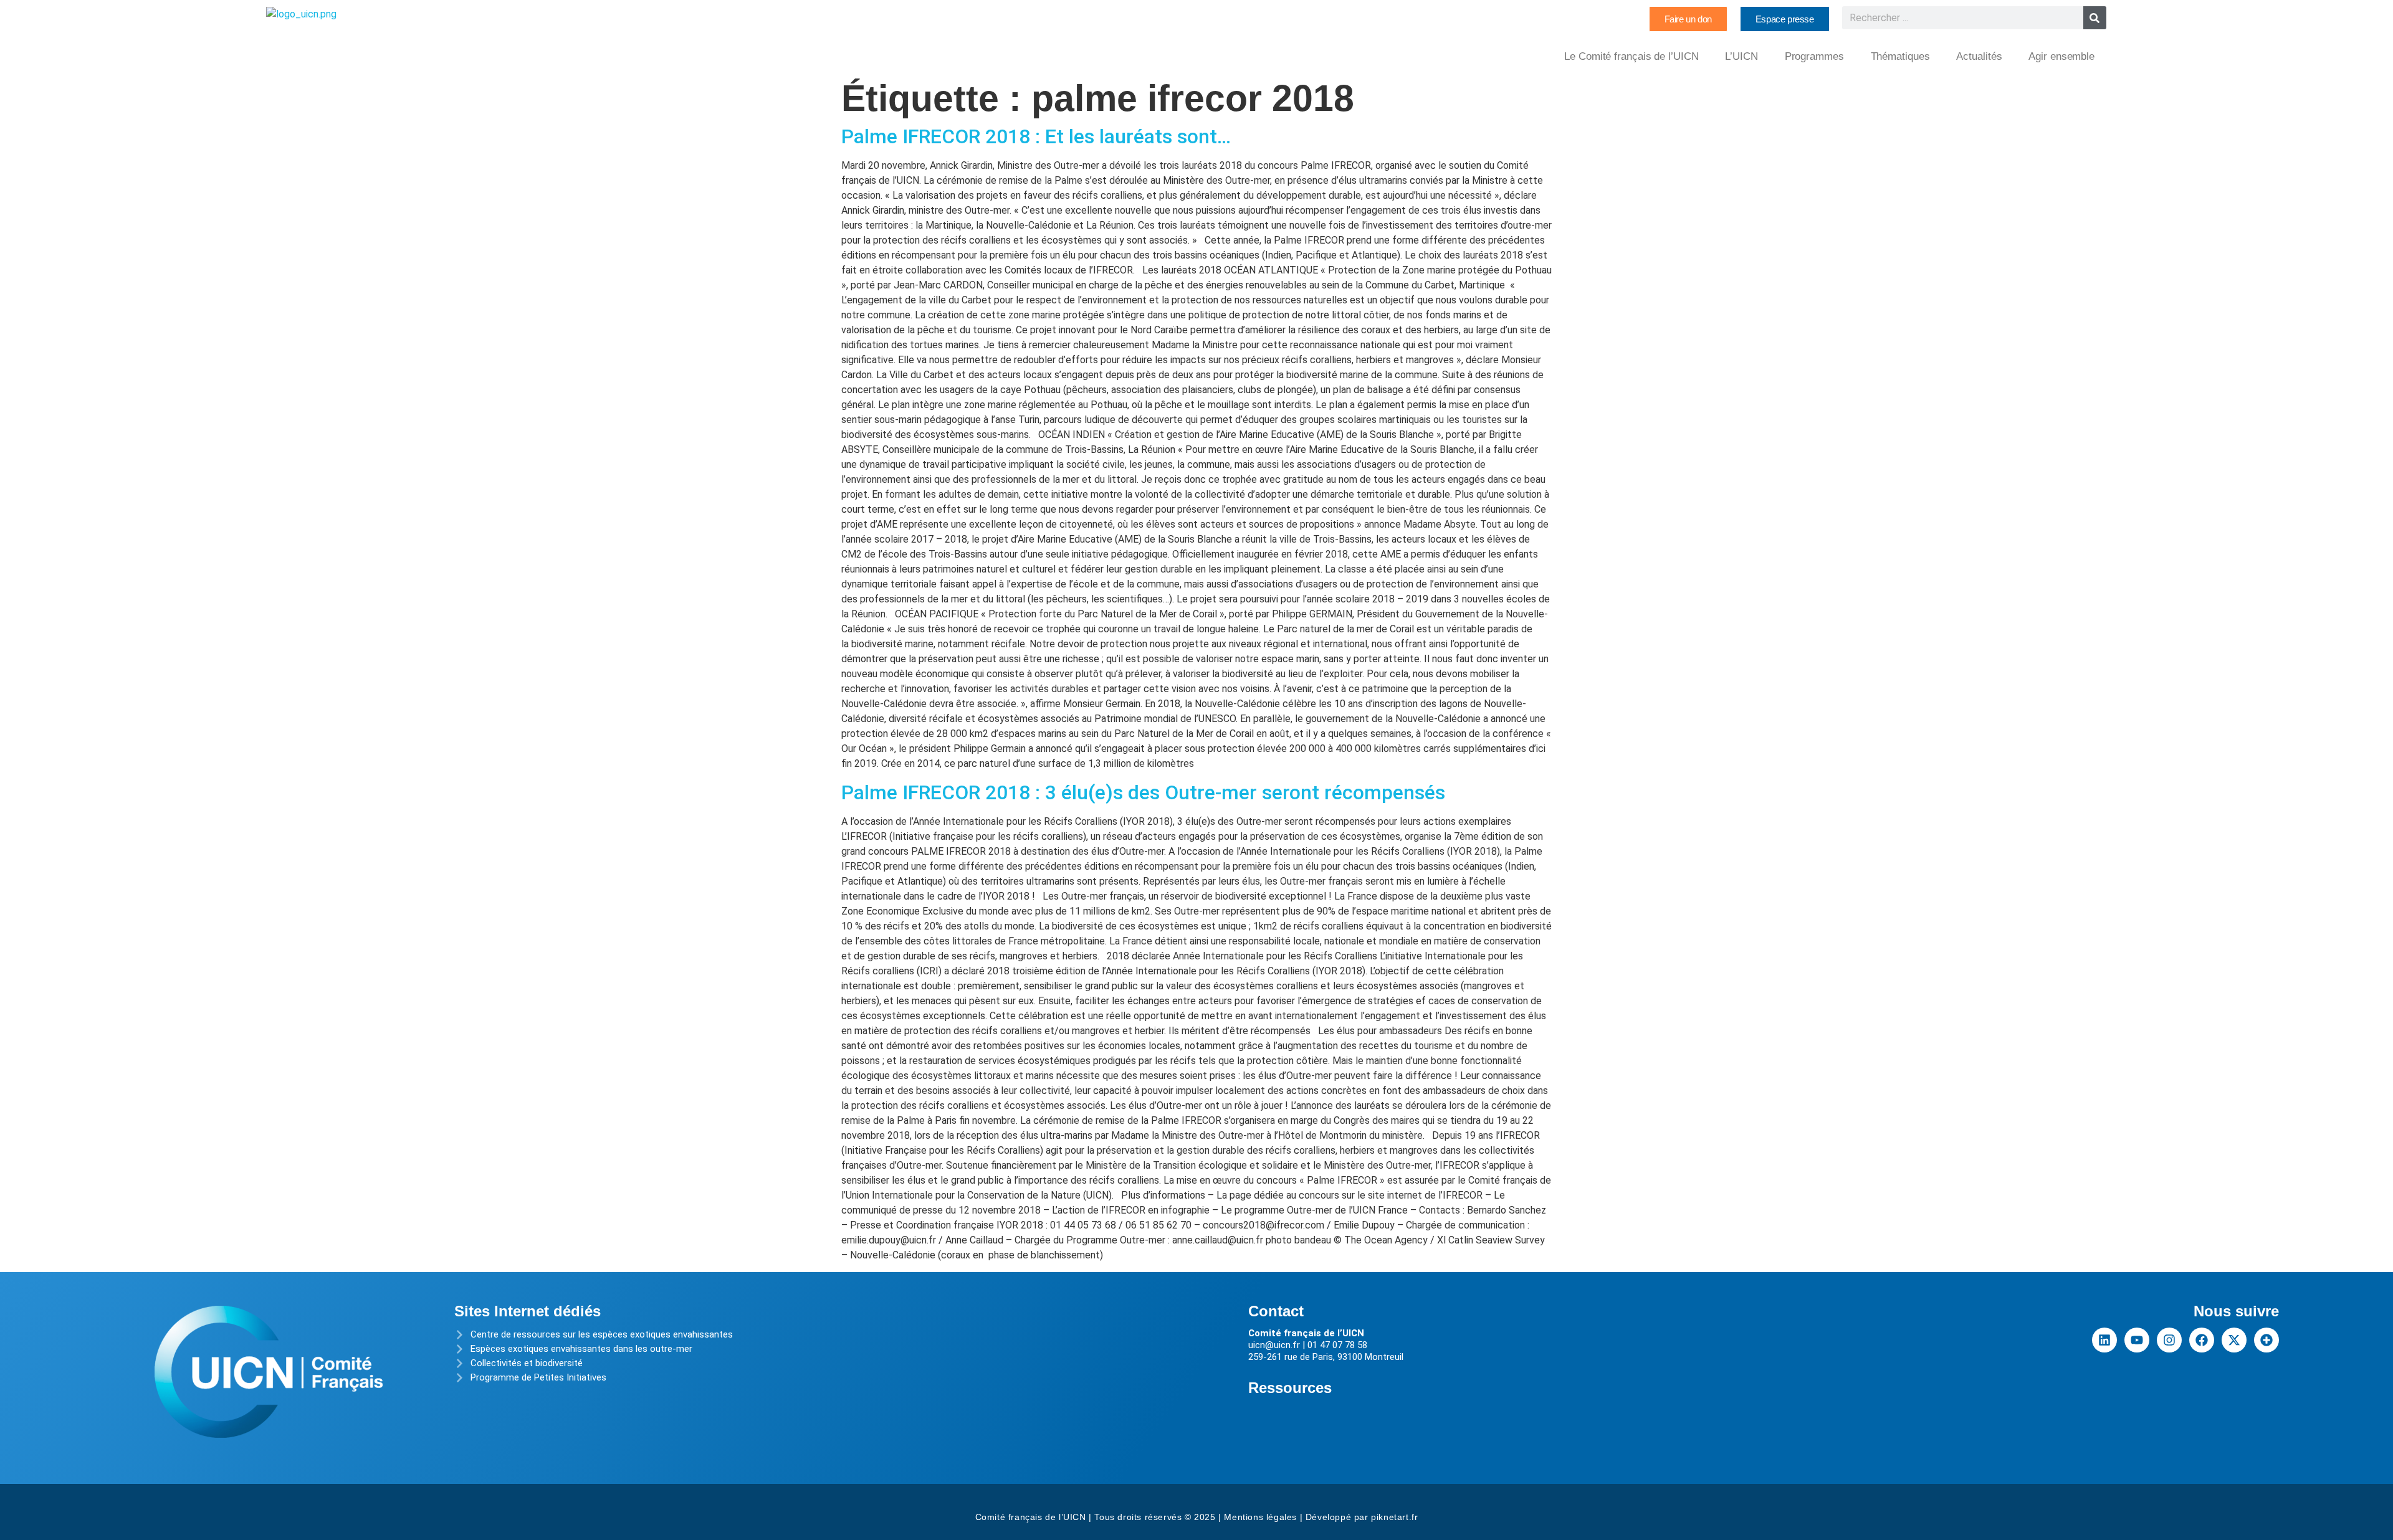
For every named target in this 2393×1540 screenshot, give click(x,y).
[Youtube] (2137, 1340)
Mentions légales (1260, 1517)
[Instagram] (2169, 1340)
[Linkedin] (2104, 1340)
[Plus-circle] (2266, 1340)
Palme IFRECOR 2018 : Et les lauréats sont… (1036, 136)
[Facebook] (2202, 1340)
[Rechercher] (2095, 18)
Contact (1276, 1311)
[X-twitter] (2234, 1340)
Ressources (1290, 1388)
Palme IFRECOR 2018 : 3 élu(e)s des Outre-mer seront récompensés (1143, 792)
